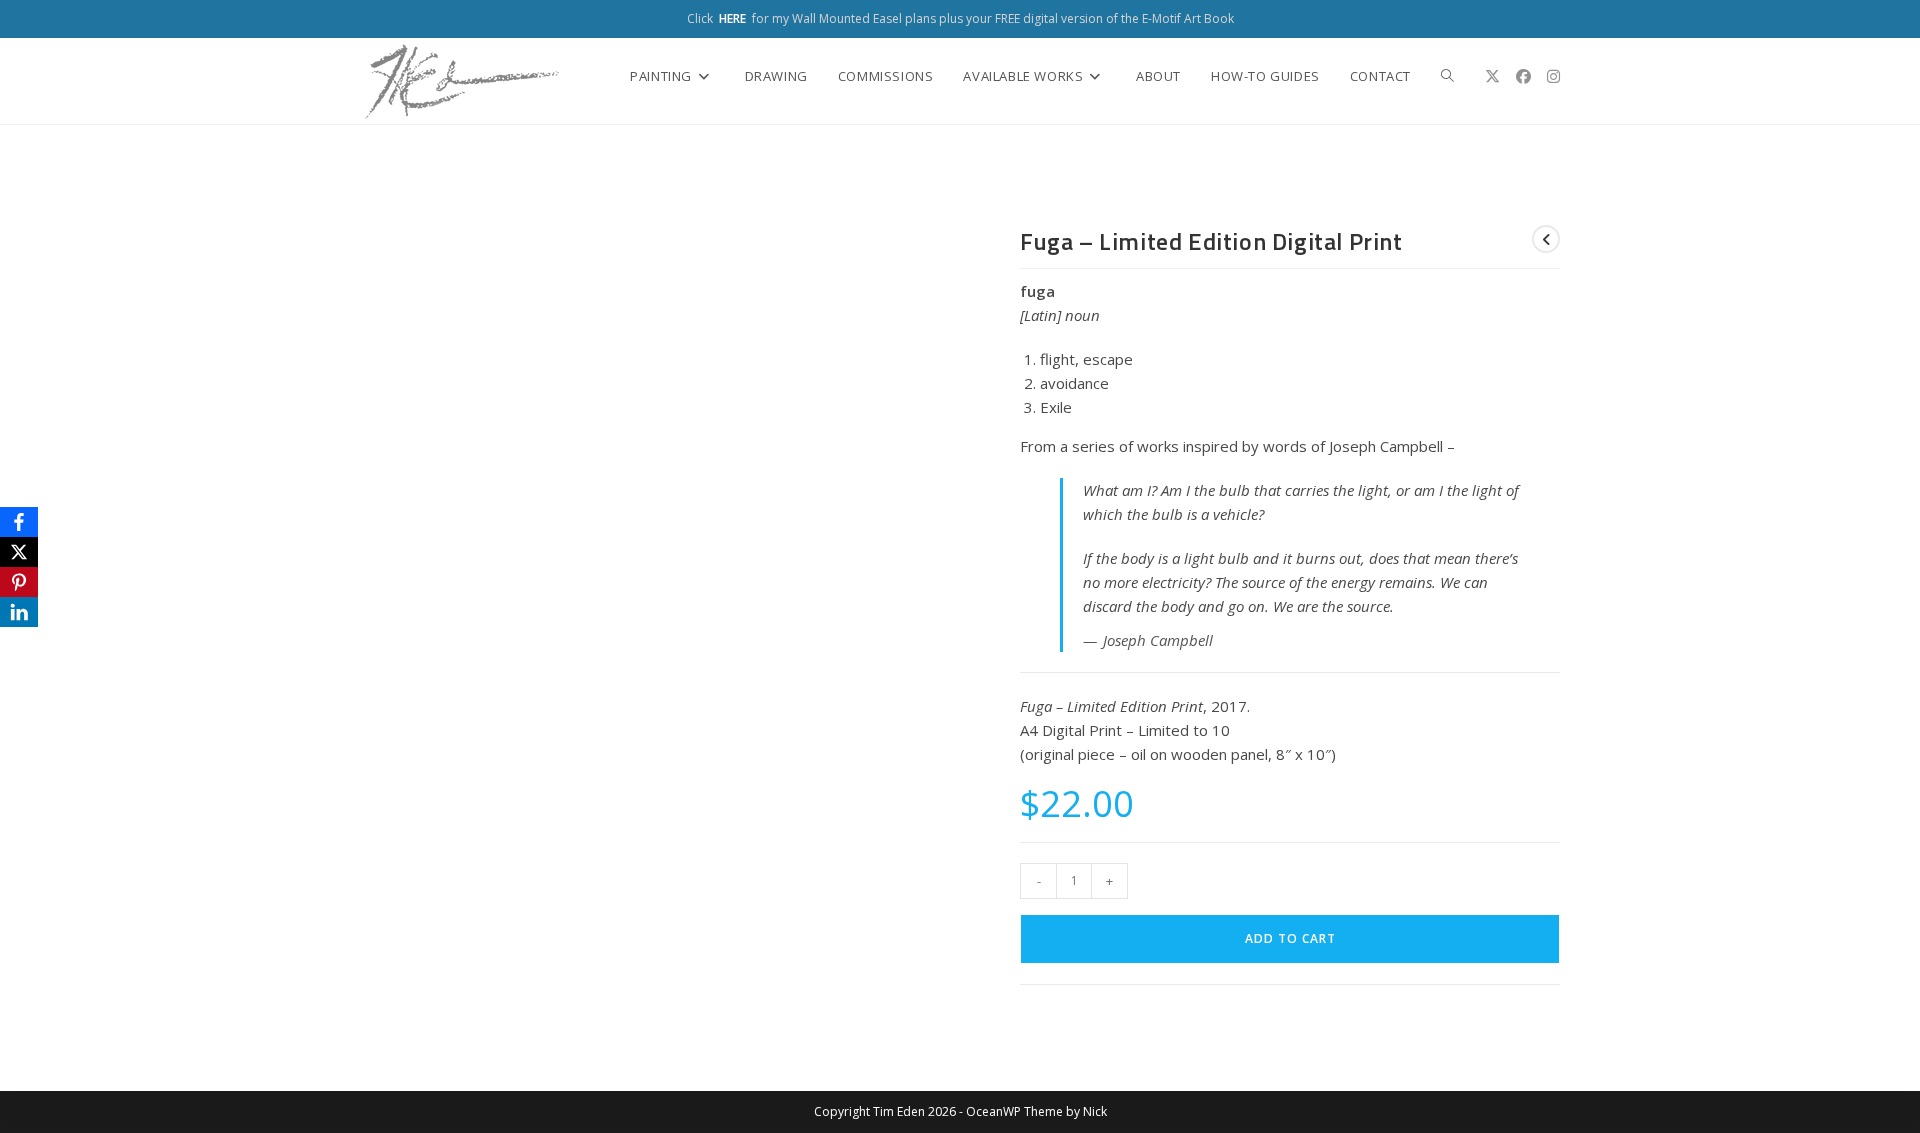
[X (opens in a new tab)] (1492, 76)
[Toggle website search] (1447, 76)
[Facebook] (19, 522)
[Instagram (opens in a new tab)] (1553, 76)
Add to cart (1290, 938)
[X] (19, 552)
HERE (732, 18)
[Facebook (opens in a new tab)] (1523, 76)
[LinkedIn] (19, 612)
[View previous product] (1546, 239)
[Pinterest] (19, 582)
